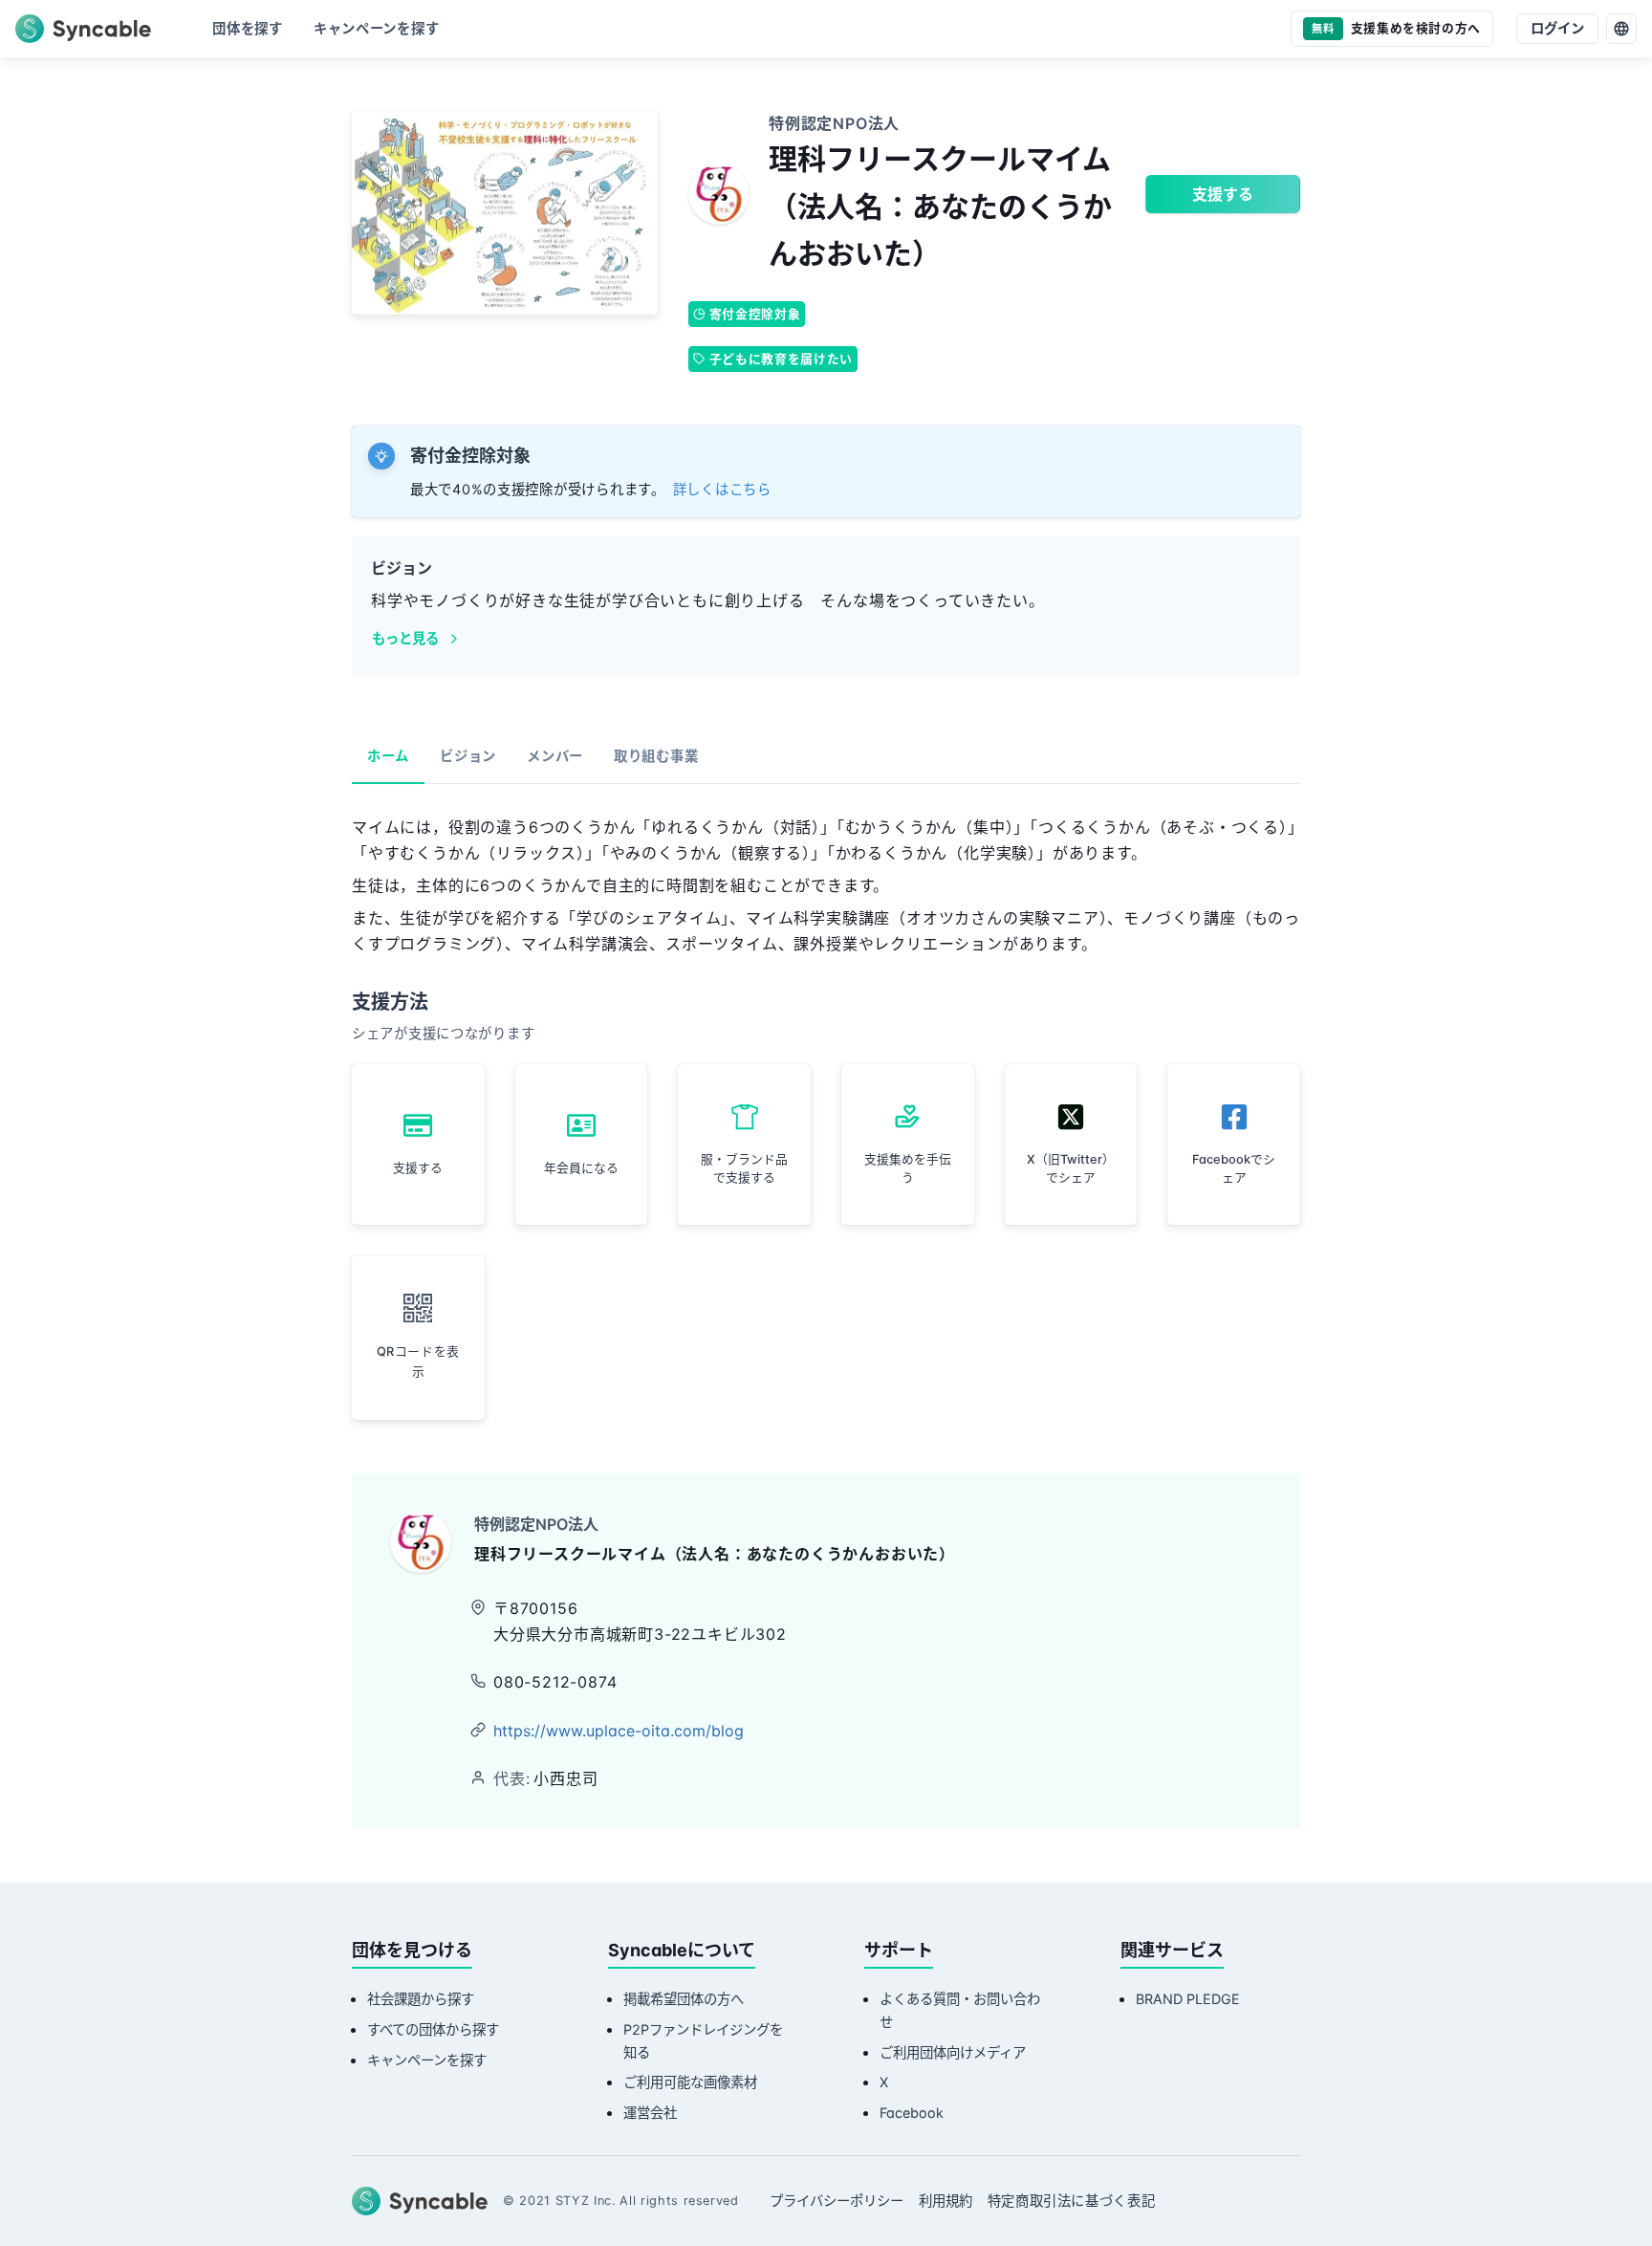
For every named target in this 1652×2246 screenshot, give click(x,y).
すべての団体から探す (433, 2029)
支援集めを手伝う (908, 1168)
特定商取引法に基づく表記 (1072, 2201)
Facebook (912, 2113)
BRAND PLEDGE (1188, 1999)
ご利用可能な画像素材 (690, 2082)
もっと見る (405, 638)
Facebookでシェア (1234, 1168)
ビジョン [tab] (468, 756)
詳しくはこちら (722, 489)
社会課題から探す (421, 1999)
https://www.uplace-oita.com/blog (619, 1731)
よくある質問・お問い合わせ (960, 2010)
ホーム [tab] (388, 756)
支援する (1223, 194)
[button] (418, 1338)
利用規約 (946, 2201)
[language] (1621, 29)
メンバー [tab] (555, 756)
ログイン (1557, 28)
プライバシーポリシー (837, 2201)
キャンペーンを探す (427, 2060)
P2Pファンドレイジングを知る (703, 2041)
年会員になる (581, 1168)
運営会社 (650, 2113)
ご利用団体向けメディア (953, 2052)
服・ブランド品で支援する (744, 1168)
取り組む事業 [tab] (656, 756)
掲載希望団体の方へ (684, 1999)
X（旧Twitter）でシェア (1071, 1168)
